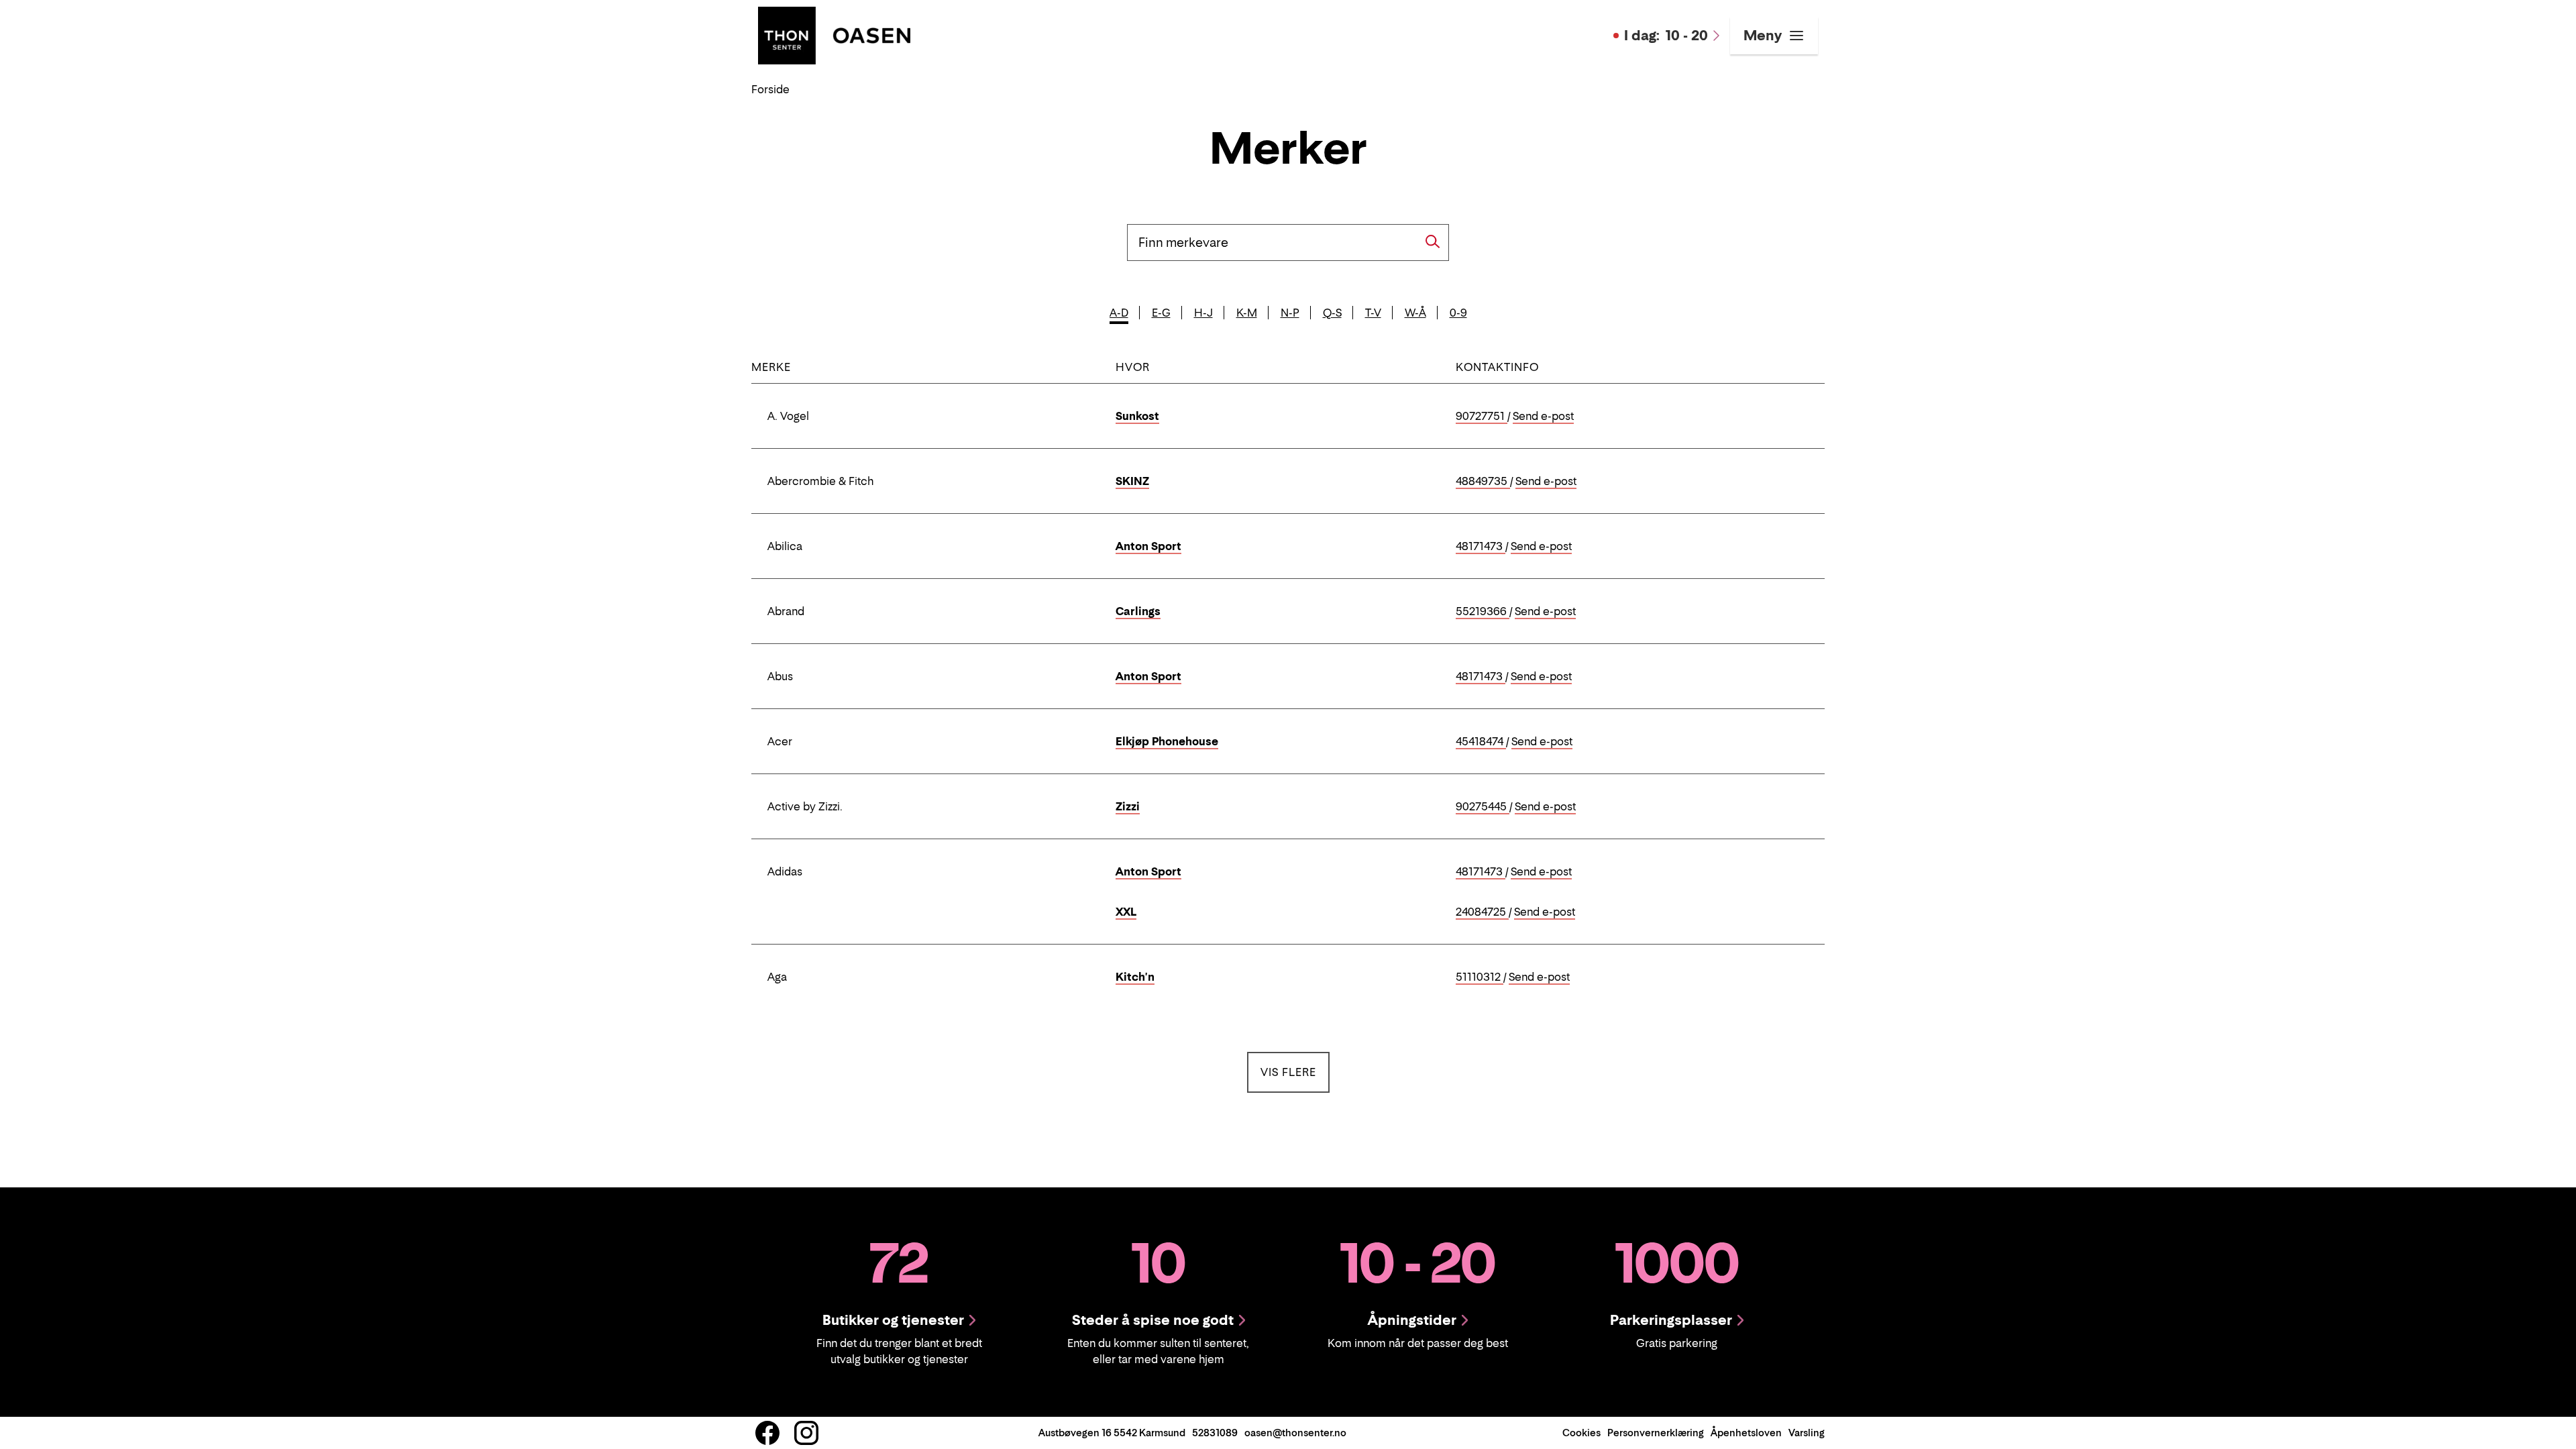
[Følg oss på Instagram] (806, 1433)
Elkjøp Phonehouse (1167, 741)
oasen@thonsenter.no (1295, 1433)
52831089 (1215, 1433)
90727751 (1482, 417)
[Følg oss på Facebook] (767, 1433)
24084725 (1482, 912)
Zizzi (1128, 806)
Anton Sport (1148, 546)
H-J (1203, 313)
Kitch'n (1135, 977)
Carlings (1138, 611)
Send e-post (1543, 417)
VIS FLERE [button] (1295, 1072)
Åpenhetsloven (1746, 1433)
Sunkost (1137, 416)
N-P (1290, 313)
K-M (1247, 313)
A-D (1119, 313)
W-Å (1415, 313)
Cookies (1581, 1433)
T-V (1373, 313)
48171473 (1481, 547)
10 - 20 (1666, 36)
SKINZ (1132, 481)
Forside (770, 89)
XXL (1126, 912)
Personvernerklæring (1656, 1433)
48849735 (1483, 482)
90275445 (1483, 807)
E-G (1161, 313)
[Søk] (1433, 241)
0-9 (1458, 313)
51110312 (1480, 977)
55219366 (1483, 612)
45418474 (1481, 742)
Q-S (1332, 313)
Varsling (1807, 1433)
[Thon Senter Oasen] (834, 34)
